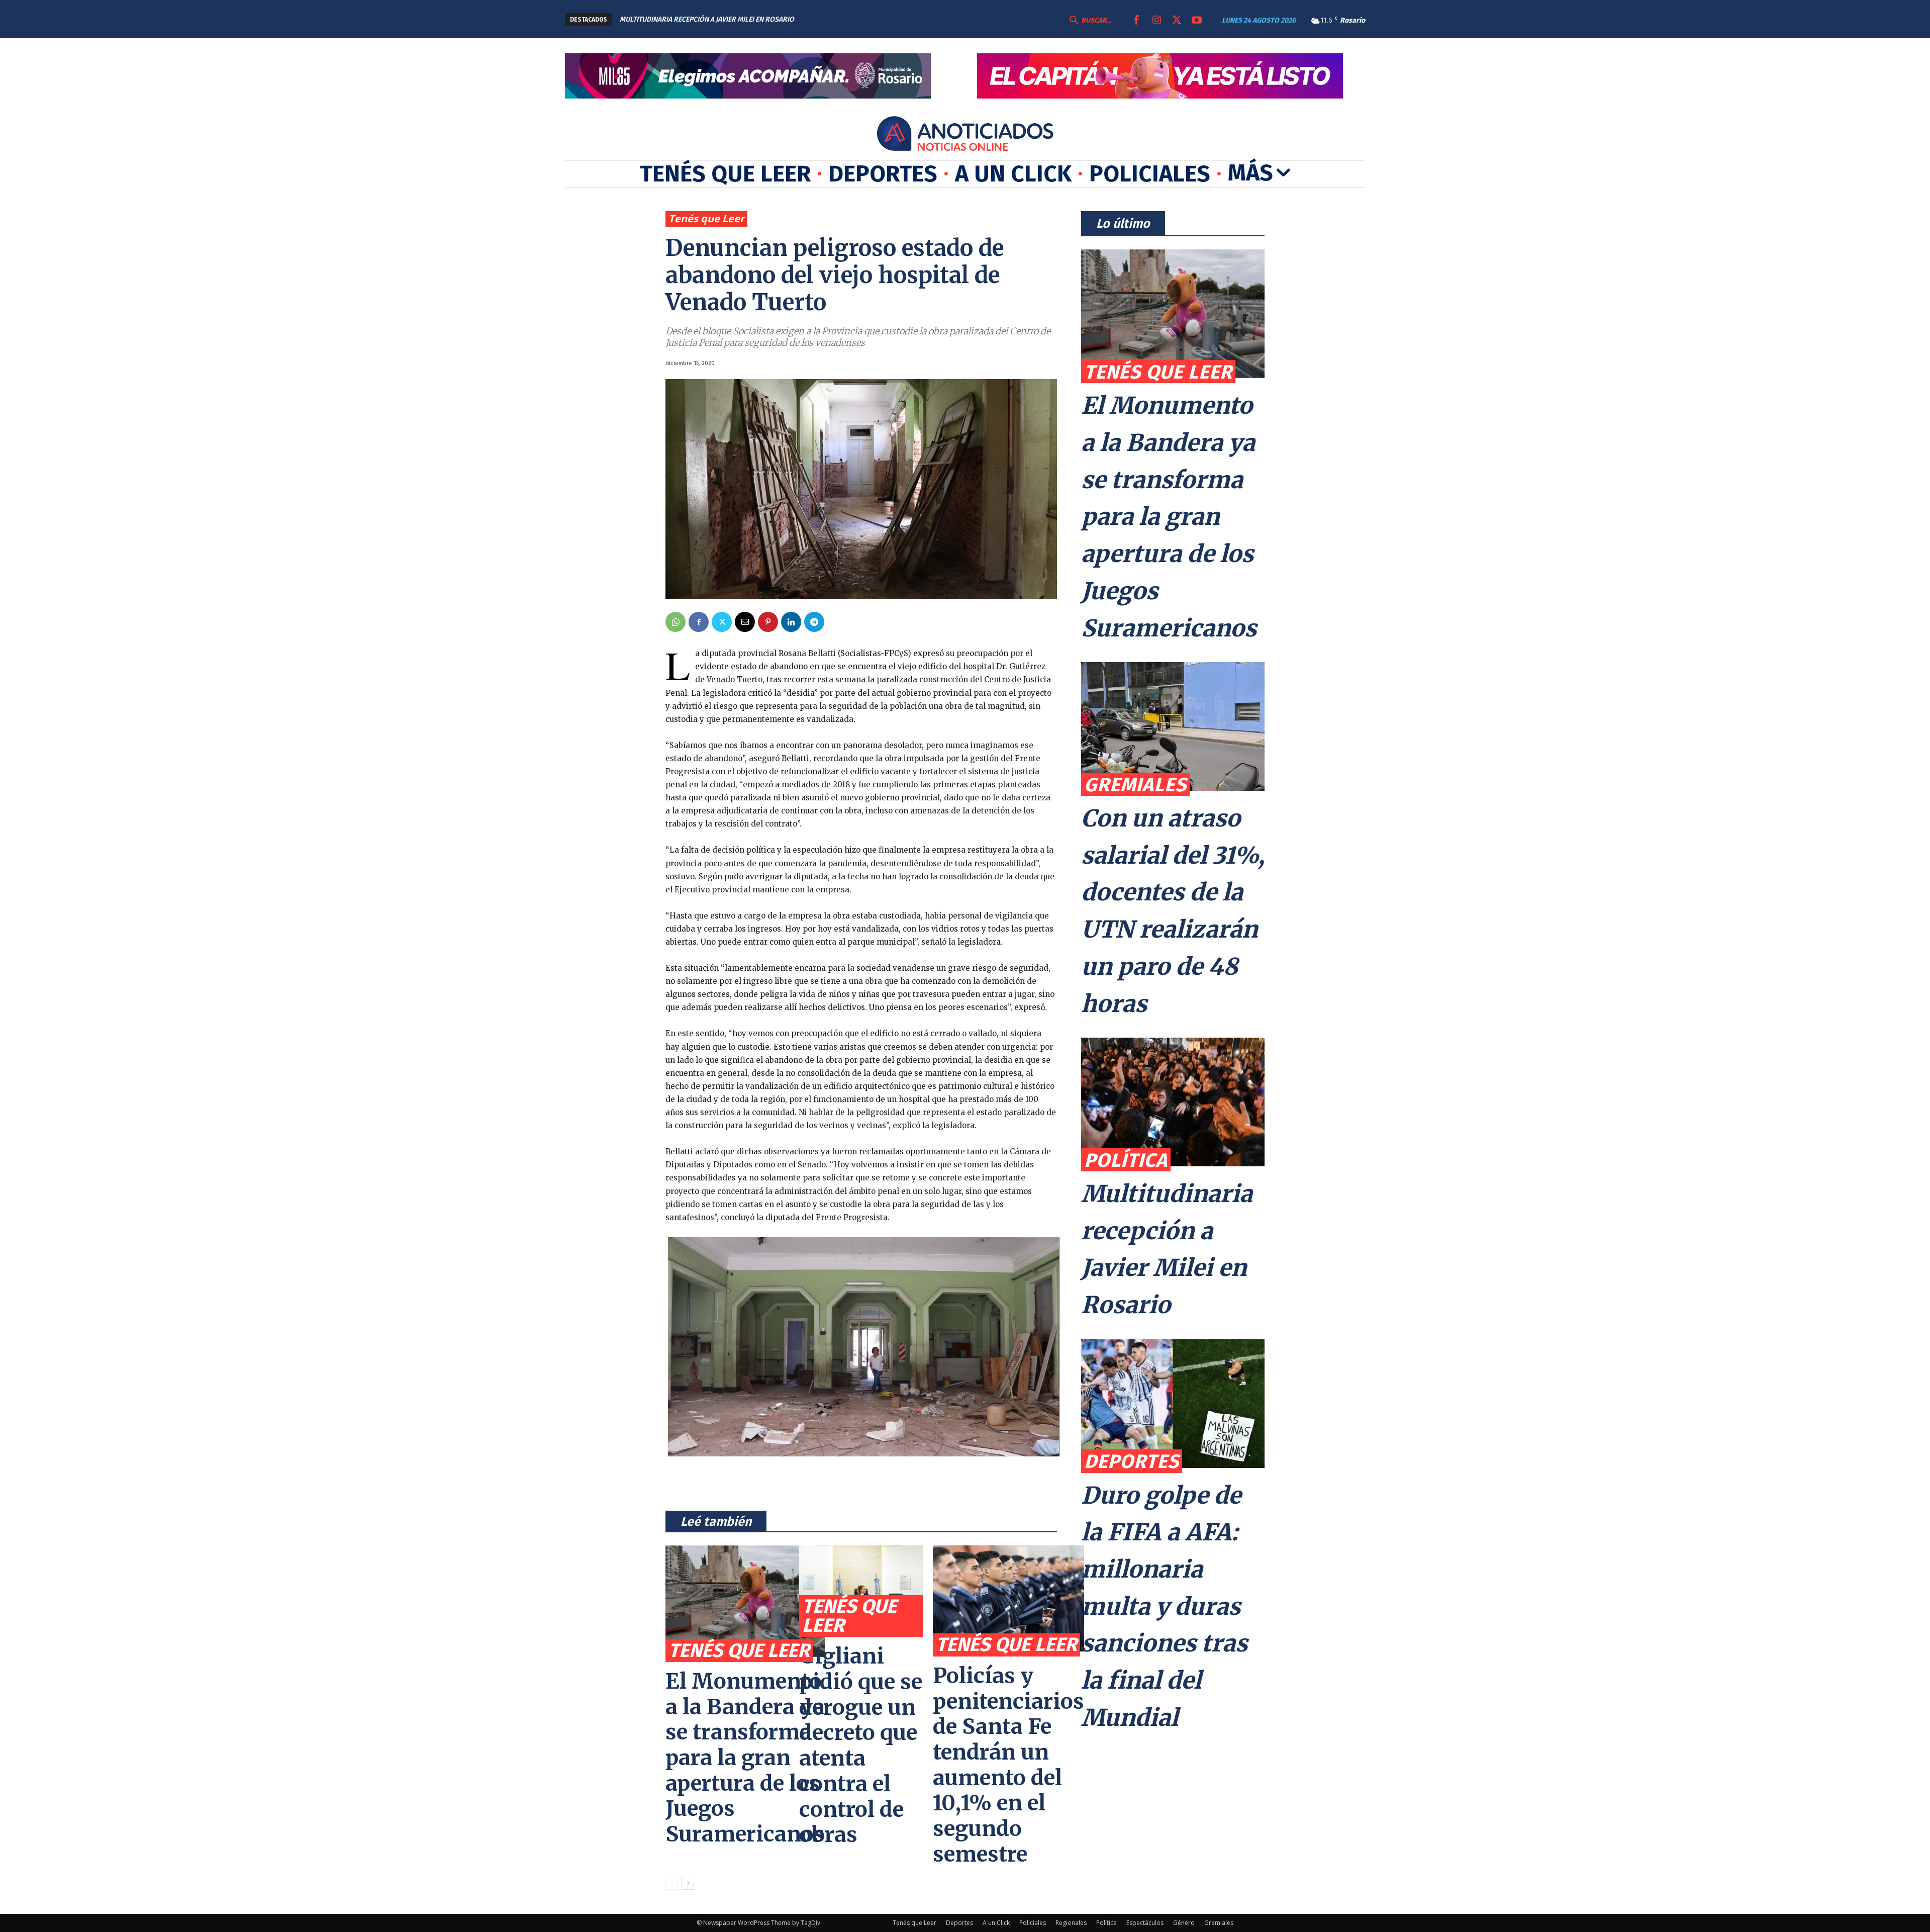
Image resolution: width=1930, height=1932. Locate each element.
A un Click (996, 1923)
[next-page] (688, 1883)
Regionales (1071, 1923)
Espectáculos (1145, 1923)
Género (1184, 1923)
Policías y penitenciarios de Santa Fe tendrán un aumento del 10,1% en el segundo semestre (1008, 1765)
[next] (938, 19)
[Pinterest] (768, 622)
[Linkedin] (791, 622)
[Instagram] (1156, 21)
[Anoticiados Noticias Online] (965, 135)
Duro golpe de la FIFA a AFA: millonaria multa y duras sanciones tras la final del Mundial (1164, 1607)
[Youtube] (1197, 21)
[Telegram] (814, 622)
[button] (1089, 21)
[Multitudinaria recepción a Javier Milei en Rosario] (1173, 1102)
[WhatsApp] (675, 622)
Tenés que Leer (706, 218)
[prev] (922, 19)
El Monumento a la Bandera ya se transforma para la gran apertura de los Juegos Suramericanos (745, 1758)
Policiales (1033, 1923)
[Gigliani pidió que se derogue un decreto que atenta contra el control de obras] (861, 1589)
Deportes (1132, 1461)
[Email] (745, 622)
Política (1126, 1160)
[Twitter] (1177, 21)
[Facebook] (1136, 21)
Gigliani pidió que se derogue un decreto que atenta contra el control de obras (861, 1745)
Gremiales (1135, 785)
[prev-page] (672, 1883)
